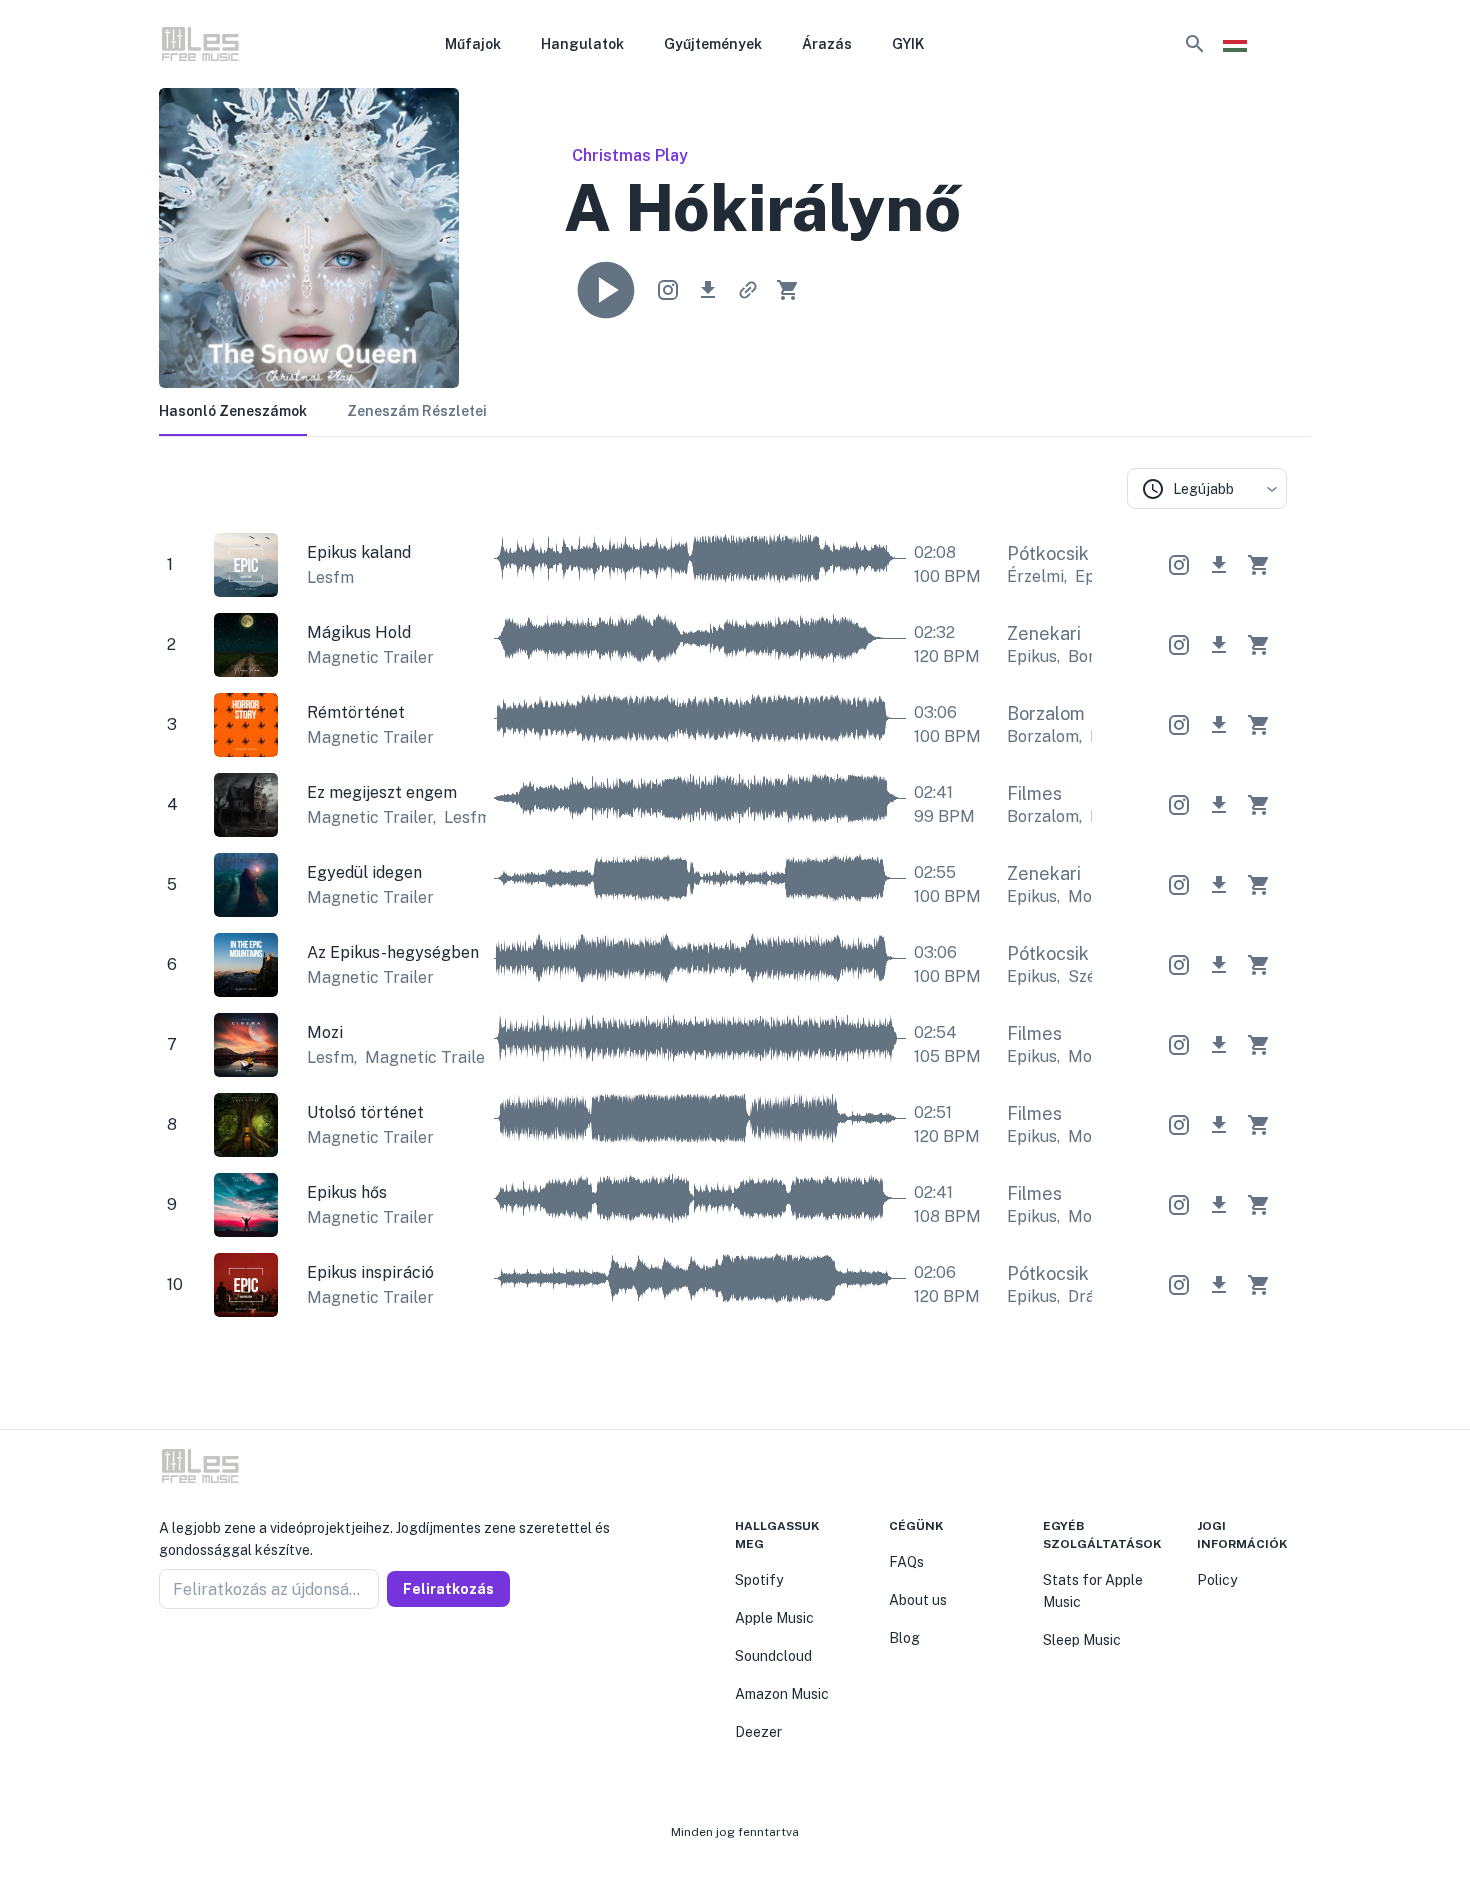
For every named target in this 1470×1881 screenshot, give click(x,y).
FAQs (906, 1562)
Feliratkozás (448, 1589)
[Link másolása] (748, 290)
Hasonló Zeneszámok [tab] (233, 411)
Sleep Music (1082, 1640)
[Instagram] (191, 1657)
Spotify (759, 1580)
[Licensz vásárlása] (788, 290)
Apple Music (774, 1618)
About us (918, 1600)
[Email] (239, 1657)
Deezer (758, 1732)
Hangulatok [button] (582, 44)
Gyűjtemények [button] (713, 44)
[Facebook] (167, 1657)
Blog (904, 1638)
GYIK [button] (908, 44)
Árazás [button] (827, 44)
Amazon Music (782, 1694)
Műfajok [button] (473, 44)
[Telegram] (215, 1657)
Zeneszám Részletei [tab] (417, 411)
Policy (1217, 1580)
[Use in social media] (668, 290)
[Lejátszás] (606, 290)
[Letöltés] (708, 290)
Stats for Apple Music (1093, 1591)
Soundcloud (773, 1656)
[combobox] (1207, 488)
